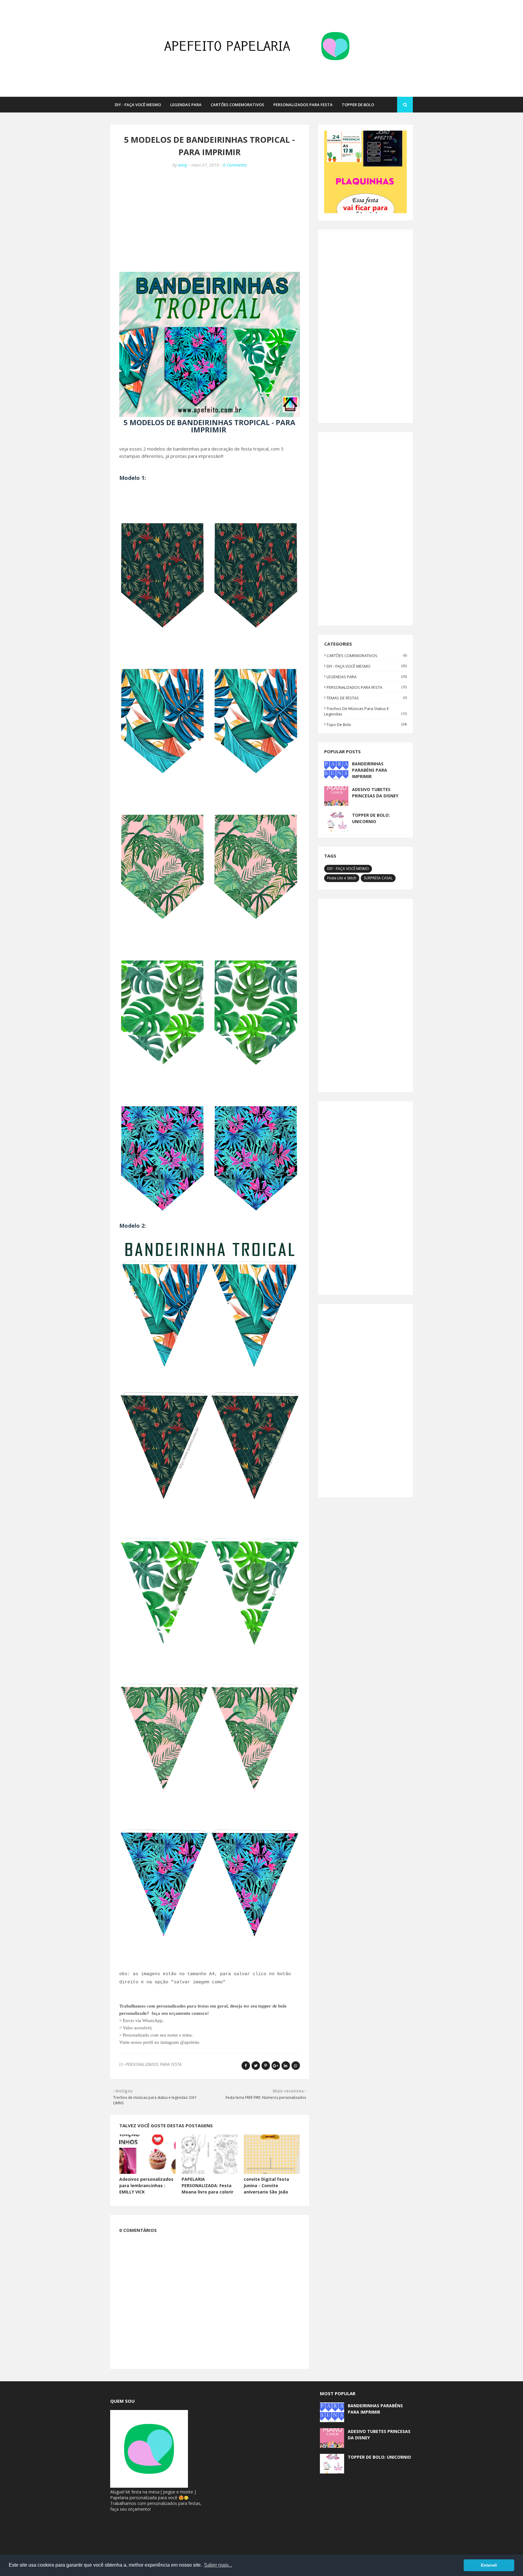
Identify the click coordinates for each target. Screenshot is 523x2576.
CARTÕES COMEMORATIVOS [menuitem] (237, 105)
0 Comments (235, 165)
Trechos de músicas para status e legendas (365, 711)
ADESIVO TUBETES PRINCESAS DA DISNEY (375, 793)
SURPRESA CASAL (378, 878)
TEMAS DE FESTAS (367, 698)
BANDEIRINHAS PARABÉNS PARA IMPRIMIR (370, 770)
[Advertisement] (210, 218)
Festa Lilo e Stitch (342, 878)
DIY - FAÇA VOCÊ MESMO (367, 666)
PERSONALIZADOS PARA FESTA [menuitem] (303, 105)
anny (183, 165)
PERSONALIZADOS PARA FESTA (153, 2064)
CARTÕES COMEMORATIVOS (367, 656)
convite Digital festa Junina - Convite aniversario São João (266, 2185)
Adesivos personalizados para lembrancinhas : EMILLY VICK (146, 2185)
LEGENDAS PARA (367, 677)
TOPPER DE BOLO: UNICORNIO (371, 818)
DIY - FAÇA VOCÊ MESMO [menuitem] (138, 105)
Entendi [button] (489, 2565)
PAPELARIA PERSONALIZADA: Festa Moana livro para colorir (207, 2185)
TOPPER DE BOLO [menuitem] (358, 105)
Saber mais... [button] (218, 2565)
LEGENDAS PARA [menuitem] (186, 105)
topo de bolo (367, 725)
